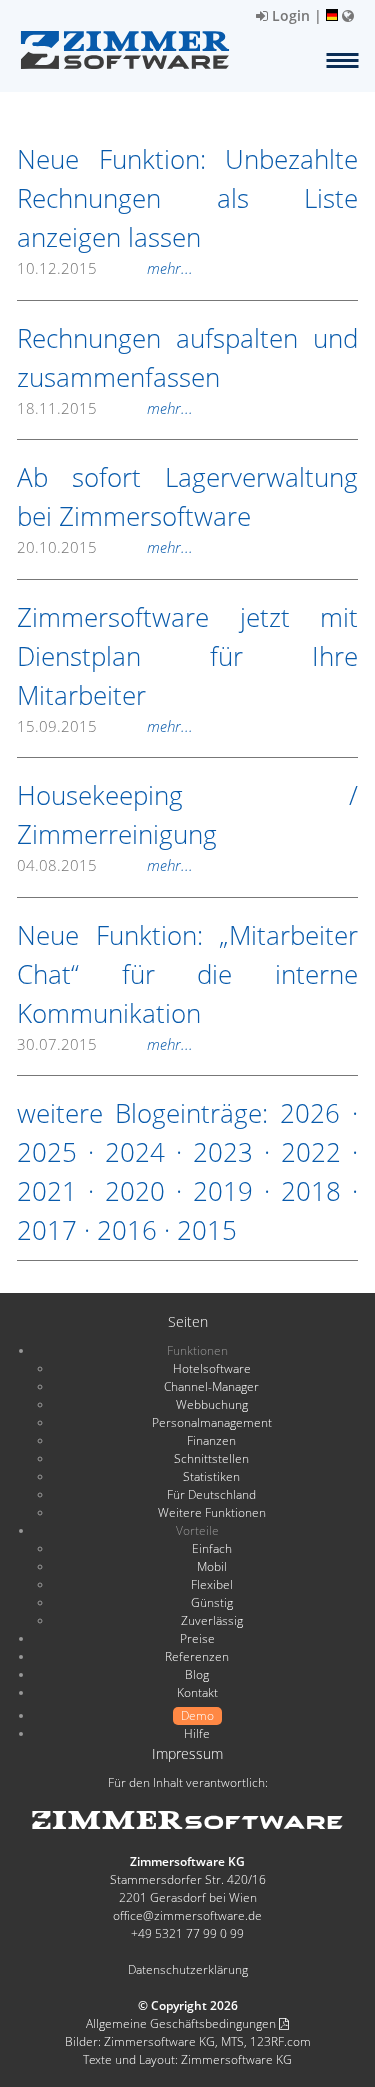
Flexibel (212, 1584)
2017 (47, 1230)
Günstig (212, 1602)
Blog (197, 1674)
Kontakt (197, 1692)
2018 (311, 1191)
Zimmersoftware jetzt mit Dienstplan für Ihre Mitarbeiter (187, 656)
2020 (135, 1191)
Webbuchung (212, 1404)
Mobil (212, 1566)
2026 (310, 1113)
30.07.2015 (105, 1044)
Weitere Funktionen (212, 1512)
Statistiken (211, 1476)
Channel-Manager (211, 1386)
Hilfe (197, 1733)
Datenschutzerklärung (188, 1969)
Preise (197, 1638)
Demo (197, 1715)
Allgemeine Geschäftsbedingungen (182, 2023)
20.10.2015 (105, 547)
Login (289, 15)
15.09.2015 (105, 726)
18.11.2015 (105, 408)
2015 (207, 1230)
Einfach (212, 1548)
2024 (135, 1152)
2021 (47, 1191)
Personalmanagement (212, 1422)
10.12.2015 (105, 268)
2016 (127, 1230)
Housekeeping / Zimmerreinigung (187, 814)
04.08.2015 (105, 865)
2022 (311, 1152)
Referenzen (197, 1656)
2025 (47, 1152)
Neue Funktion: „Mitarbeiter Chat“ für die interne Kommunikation (187, 974)
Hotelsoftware (212, 1368)
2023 (223, 1152)
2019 (223, 1191)
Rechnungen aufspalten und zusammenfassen (187, 357)
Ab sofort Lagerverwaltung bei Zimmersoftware (187, 496)
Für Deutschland (211, 1494)
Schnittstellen (211, 1458)
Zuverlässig (212, 1620)
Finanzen (211, 1440)
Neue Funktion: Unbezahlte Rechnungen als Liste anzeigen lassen (187, 198)
